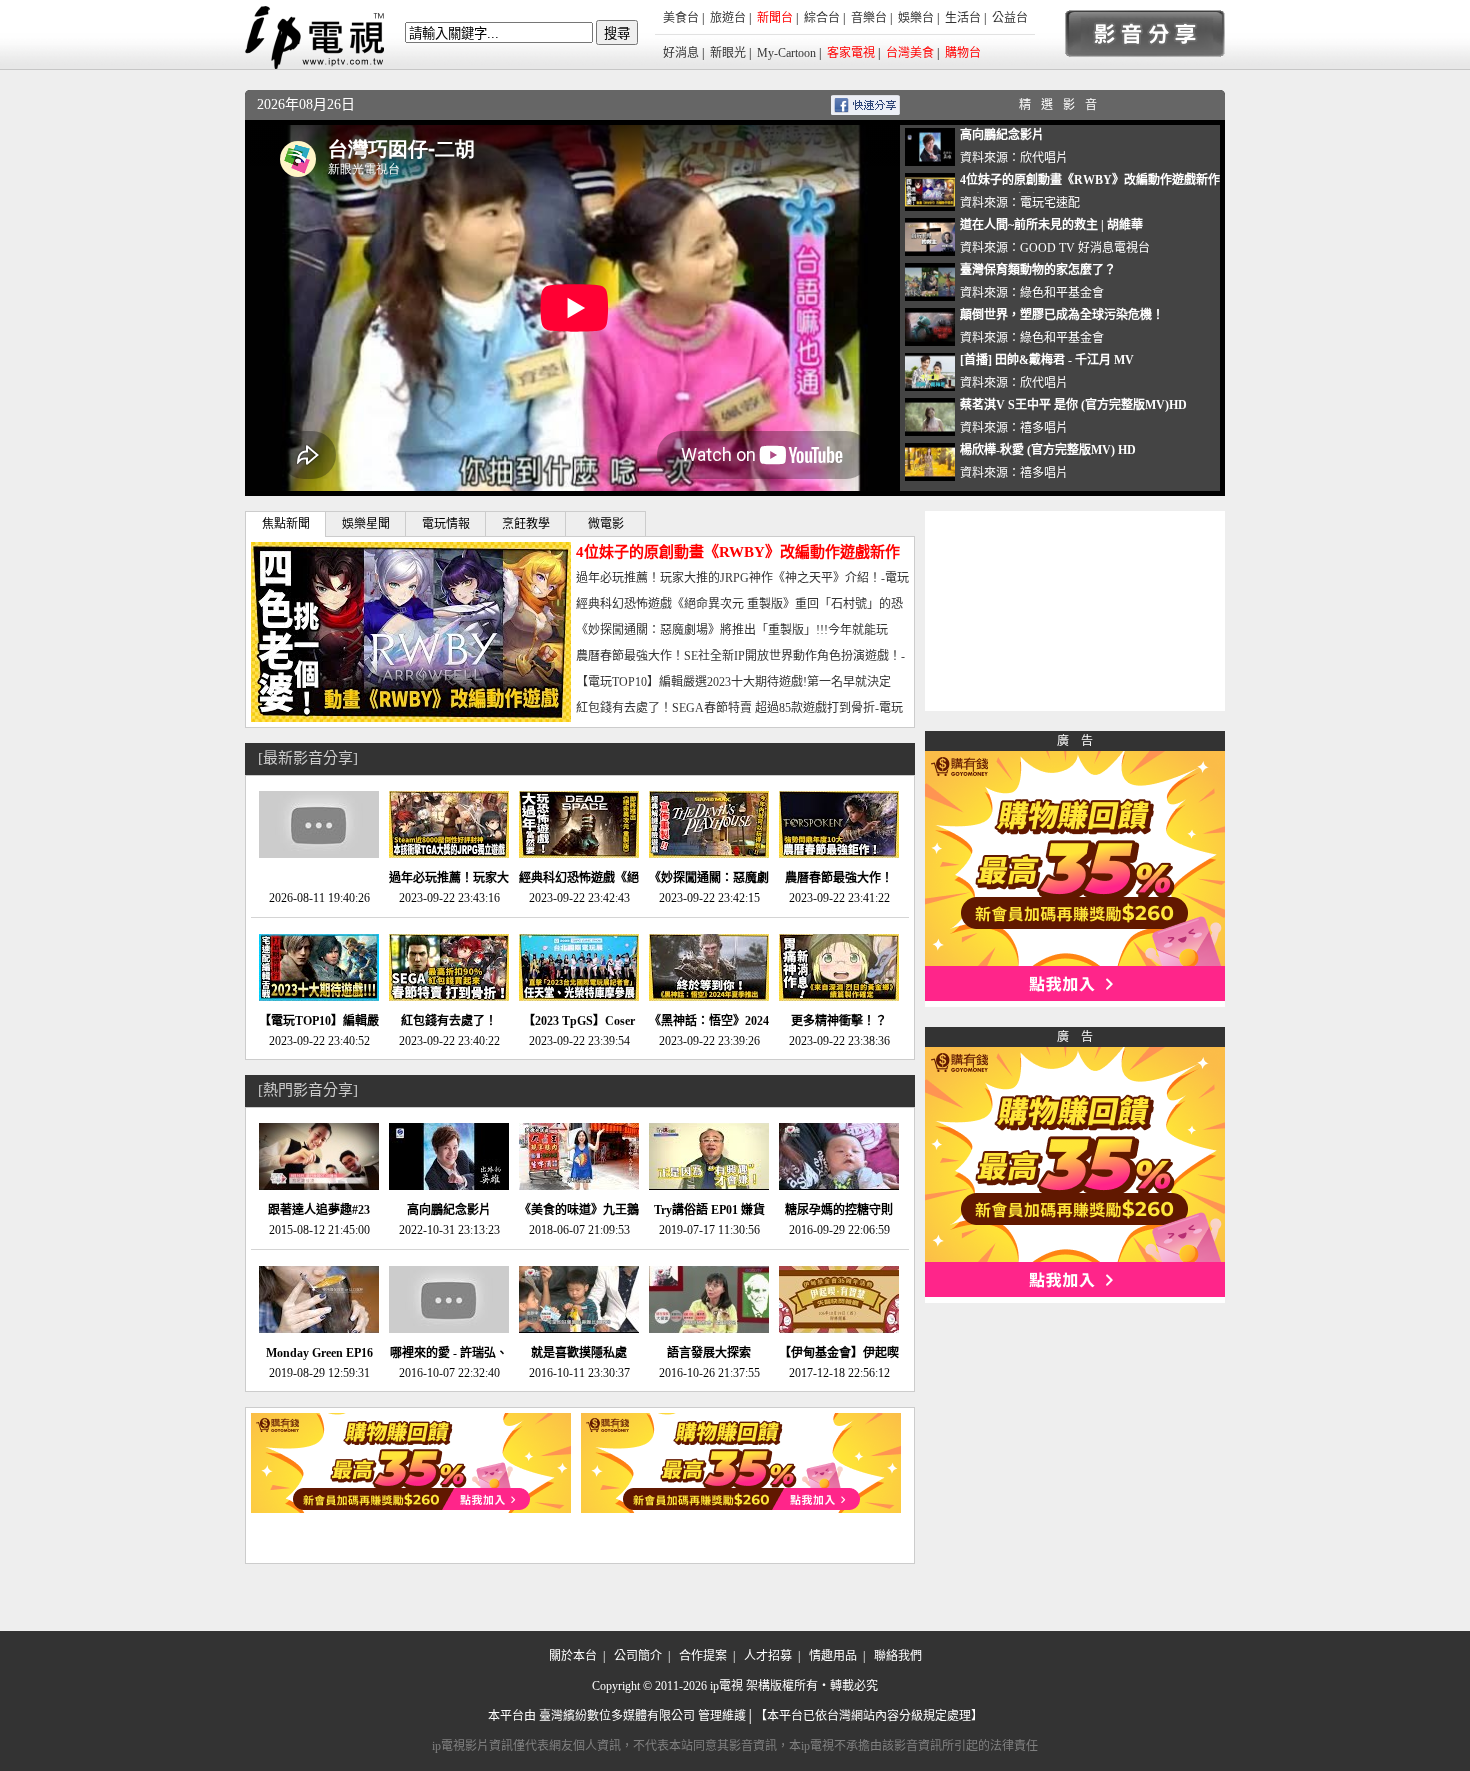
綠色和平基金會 (1062, 293)
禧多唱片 (1044, 428)
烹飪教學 (526, 524)
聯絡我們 (898, 1656)
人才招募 (768, 1656)
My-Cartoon (786, 53)
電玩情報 (446, 524)
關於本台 (573, 1656)
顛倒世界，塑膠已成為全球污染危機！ (1062, 315)
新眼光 (728, 53)
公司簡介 (638, 1656)
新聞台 (775, 18)
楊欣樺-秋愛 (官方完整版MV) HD (1048, 450)
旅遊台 (728, 18)
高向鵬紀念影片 (1002, 135)
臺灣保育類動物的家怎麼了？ (1038, 270)
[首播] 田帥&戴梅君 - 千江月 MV (1047, 360)
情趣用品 (833, 1656)
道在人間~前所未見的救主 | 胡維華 (1051, 225)
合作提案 (703, 1656)
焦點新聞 (286, 524)
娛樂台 (916, 18)
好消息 (681, 53)
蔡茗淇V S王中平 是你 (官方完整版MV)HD (1073, 405)
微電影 (606, 524)
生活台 (963, 18)
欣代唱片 (1044, 158)
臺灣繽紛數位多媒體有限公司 (617, 1716)
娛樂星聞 (366, 524)
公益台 (1010, 18)
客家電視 (851, 53)
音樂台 (869, 18)
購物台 (963, 53)
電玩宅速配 (1050, 203)
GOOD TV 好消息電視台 (1085, 248)
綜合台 (822, 18)
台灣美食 (910, 53)
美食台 (681, 18)
